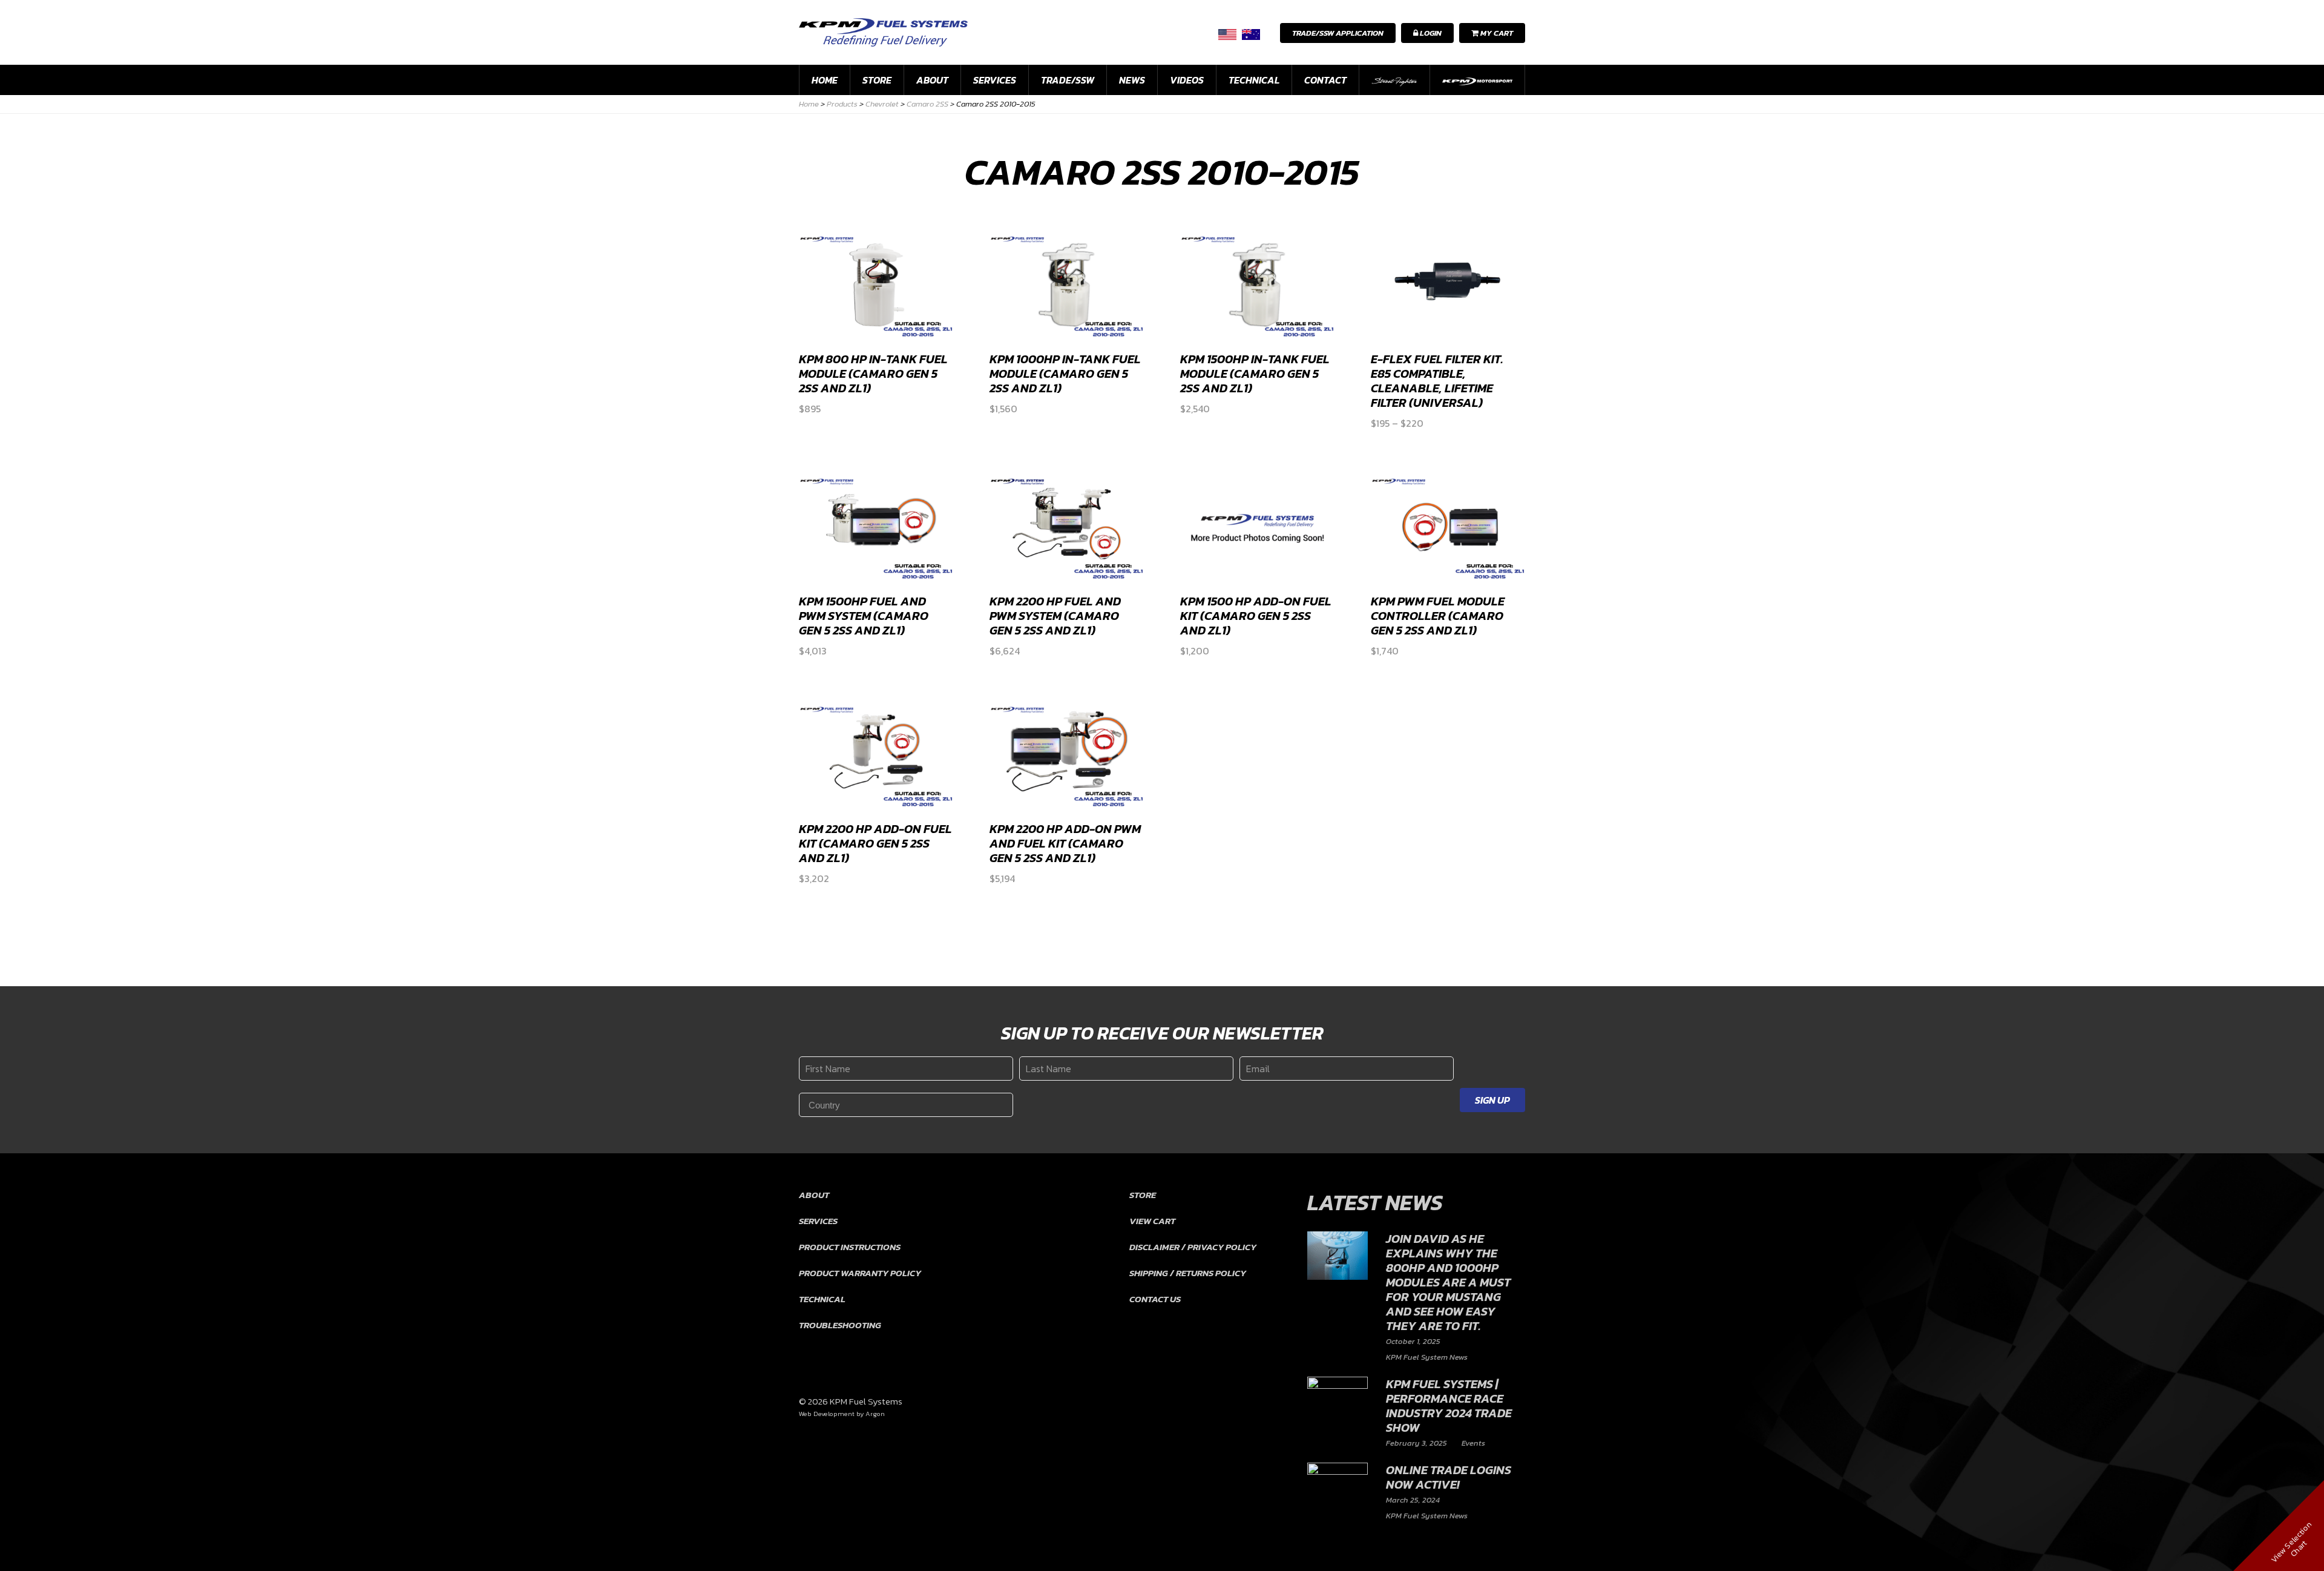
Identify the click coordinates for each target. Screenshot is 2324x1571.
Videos (1187, 80)
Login (1430, 33)
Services (995, 80)
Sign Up (1492, 1100)
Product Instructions (850, 1247)
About (932, 80)
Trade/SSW (1068, 80)
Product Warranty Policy (860, 1273)
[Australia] (1251, 34)
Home (825, 80)
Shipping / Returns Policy (1188, 1273)
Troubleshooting (840, 1325)
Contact (1325, 80)
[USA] (1227, 34)
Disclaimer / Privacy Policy (1193, 1247)
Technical (1254, 80)
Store (877, 80)
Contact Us (1155, 1299)
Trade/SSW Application (1338, 33)
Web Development (827, 1414)
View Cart (1152, 1221)
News (1132, 80)
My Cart (1496, 33)
